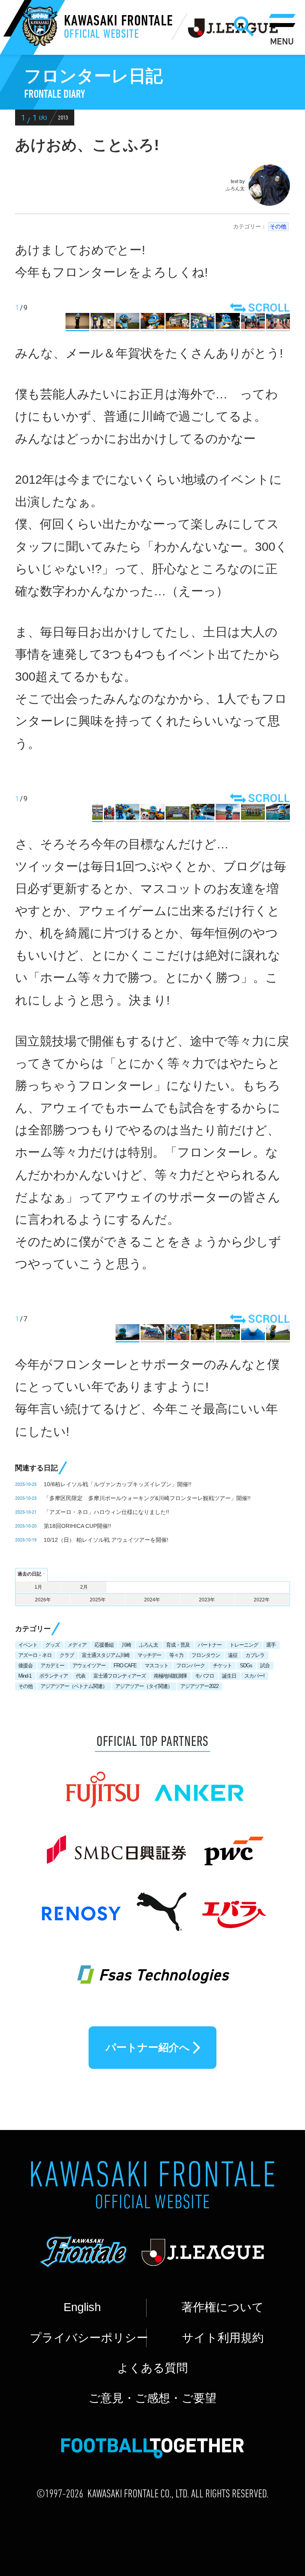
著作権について (223, 2307)
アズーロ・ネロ (35, 1655)
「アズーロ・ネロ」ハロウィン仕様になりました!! (106, 1512)
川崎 (126, 1645)
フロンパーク (191, 1666)
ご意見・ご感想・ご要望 (152, 2398)
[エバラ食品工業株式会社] (233, 1904)
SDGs (246, 1666)
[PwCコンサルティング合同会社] (232, 1844)
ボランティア (54, 1676)
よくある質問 (152, 2368)
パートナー (210, 1645)
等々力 (176, 1655)
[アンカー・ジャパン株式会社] (200, 1782)
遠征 (233, 1655)
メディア (77, 1645)
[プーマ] (161, 1904)
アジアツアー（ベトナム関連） (74, 1686)
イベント (28, 1645)
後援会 (25, 1666)
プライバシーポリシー (88, 2338)
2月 (84, 1587)
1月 (38, 1587)
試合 (265, 1666)
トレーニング (244, 1645)
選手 (271, 1645)
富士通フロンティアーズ (120, 1676)
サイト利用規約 (223, 2338)
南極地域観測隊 (170, 1676)
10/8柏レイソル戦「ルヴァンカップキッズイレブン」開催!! (118, 1484)
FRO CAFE (125, 1666)
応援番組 (104, 1645)
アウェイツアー (89, 1666)
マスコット (156, 1666)
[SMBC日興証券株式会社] (116, 1844)
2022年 (262, 1600)
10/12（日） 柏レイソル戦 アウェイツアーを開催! (106, 1540)
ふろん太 (149, 1645)
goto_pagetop (268, 2477)
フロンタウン (206, 1655)
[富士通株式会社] (102, 1782)
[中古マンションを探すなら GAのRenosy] (81, 1904)
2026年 (43, 1600)
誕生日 (229, 1676)
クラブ (67, 1655)
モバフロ (205, 1676)
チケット (222, 1666)
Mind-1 (25, 1676)
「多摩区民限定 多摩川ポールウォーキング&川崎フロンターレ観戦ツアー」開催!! (147, 1498)
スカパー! (254, 1676)
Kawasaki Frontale (119, 28)
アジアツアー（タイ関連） (144, 1686)
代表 (81, 1676)
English (82, 2307)
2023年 (207, 1600)
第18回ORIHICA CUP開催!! (77, 1526)
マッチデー (149, 1655)
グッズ (52, 1645)
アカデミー (52, 1666)
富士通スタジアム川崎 (106, 1655)
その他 (278, 226)
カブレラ (255, 1655)
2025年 (98, 1600)
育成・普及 (178, 1645)
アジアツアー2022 (199, 1686)
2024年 (152, 1600)
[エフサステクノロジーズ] (152, 1966)
